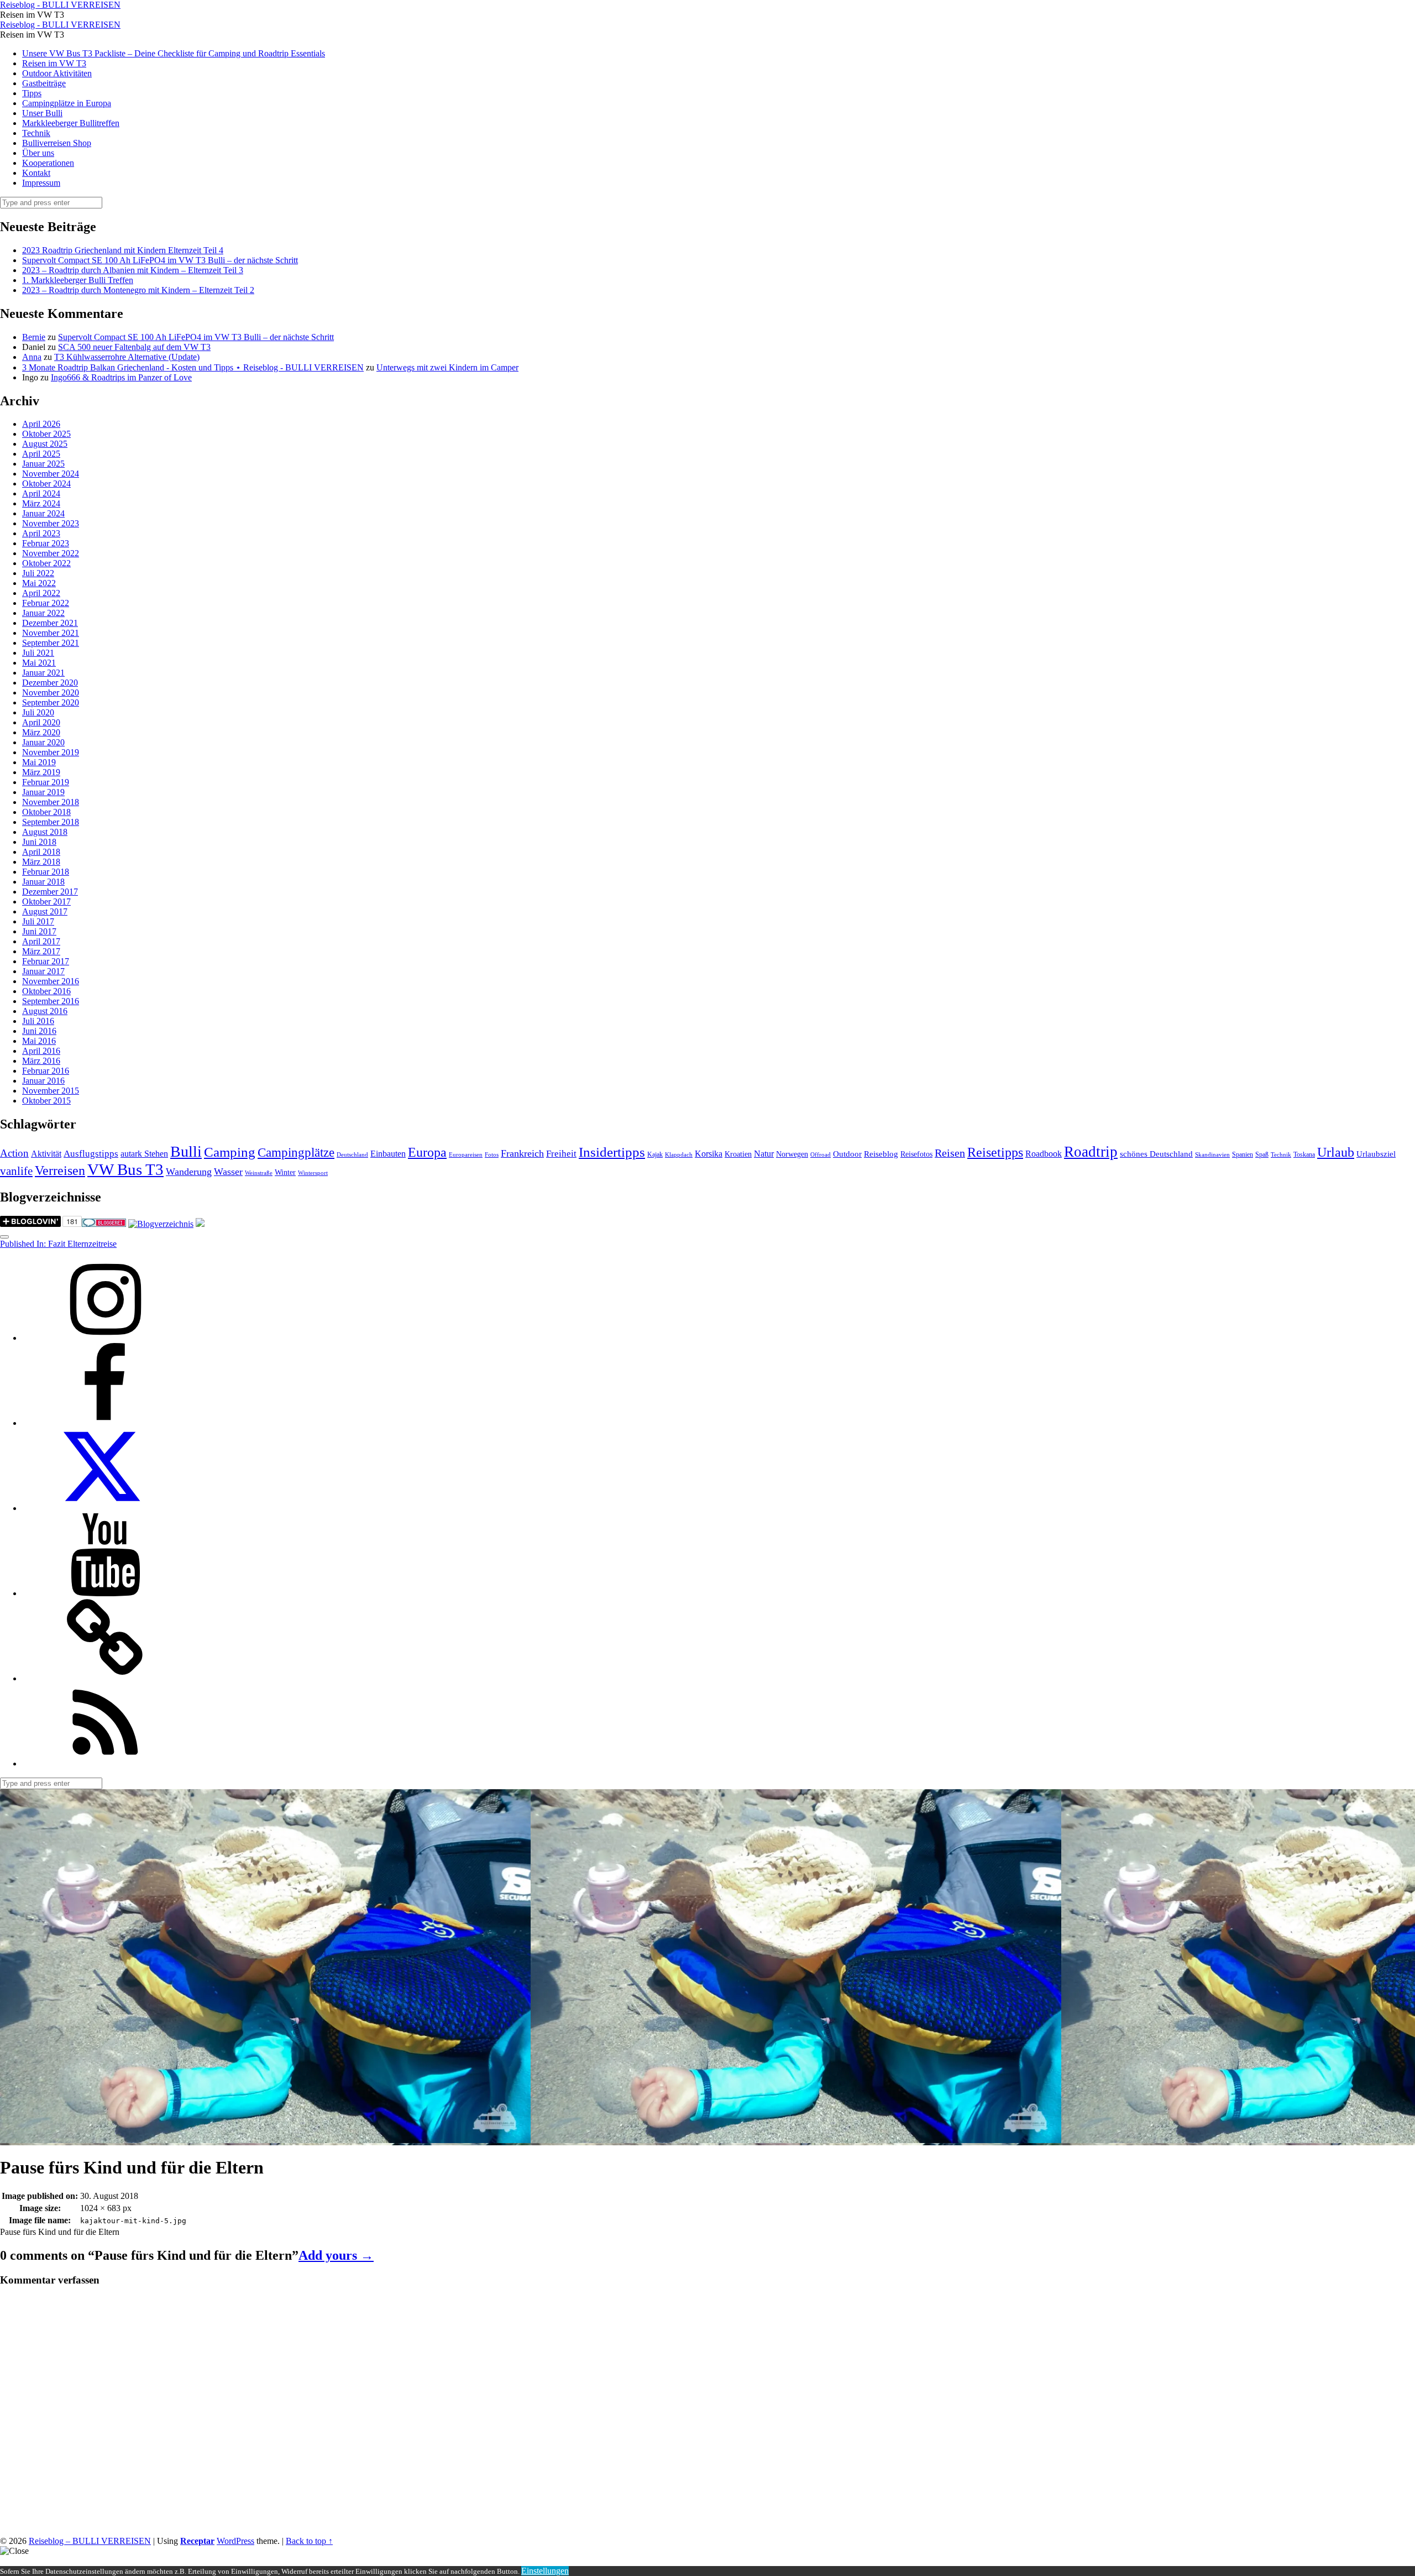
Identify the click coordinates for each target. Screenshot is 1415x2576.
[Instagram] (105, 1338)
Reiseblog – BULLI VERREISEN (90, 2541)
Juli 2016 (38, 1021)
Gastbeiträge (44, 83)
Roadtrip (1091, 1152)
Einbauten (388, 1154)
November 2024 (51, 474)
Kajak (655, 1154)
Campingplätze (296, 1152)
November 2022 (51, 553)
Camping (230, 1152)
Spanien (1243, 1154)
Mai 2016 (39, 1041)
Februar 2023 (46, 543)
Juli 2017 (38, 921)
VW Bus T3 (125, 1169)
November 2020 (51, 693)
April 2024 (41, 493)
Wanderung (189, 1172)
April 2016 (41, 1051)
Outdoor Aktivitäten (57, 73)
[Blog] (161, 1224)
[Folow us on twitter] (105, 1508)
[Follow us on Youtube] (105, 1593)
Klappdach (679, 1155)
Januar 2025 (43, 464)
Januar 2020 (43, 742)
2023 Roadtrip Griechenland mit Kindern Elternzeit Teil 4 (123, 250)
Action (14, 1153)
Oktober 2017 (46, 902)
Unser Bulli (42, 113)
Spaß (1262, 1154)
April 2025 (41, 454)
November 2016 (51, 981)
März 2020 (41, 732)
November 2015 (51, 1091)
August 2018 (45, 832)
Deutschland (352, 1155)
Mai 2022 (39, 583)
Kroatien (738, 1154)
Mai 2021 (39, 663)
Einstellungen (545, 2571)
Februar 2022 (46, 603)
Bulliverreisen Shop (57, 143)
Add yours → (336, 2255)
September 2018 (51, 822)
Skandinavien (1212, 1155)
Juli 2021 (38, 653)
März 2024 (41, 503)
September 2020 (51, 702)
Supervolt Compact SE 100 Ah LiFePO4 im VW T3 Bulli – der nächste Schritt (160, 260)
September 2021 (51, 643)
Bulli (186, 1151)
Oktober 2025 (46, 434)
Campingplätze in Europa (67, 103)
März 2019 (41, 772)
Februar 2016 (46, 1071)
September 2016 (51, 1001)
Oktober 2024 (46, 484)
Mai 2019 (39, 762)
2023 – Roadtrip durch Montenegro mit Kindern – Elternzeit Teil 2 (138, 290)
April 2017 (41, 941)
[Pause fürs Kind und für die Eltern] (265, 2140)
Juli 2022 (38, 573)
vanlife (16, 1171)
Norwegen (792, 1154)
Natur (764, 1154)
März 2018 (41, 862)
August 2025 (45, 444)
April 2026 (41, 424)
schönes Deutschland (1156, 1154)
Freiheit (561, 1154)
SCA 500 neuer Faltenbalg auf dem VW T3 (134, 347)
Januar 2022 (43, 613)
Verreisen (60, 1171)
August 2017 (45, 911)
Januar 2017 (43, 971)
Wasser (228, 1172)
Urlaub (1336, 1152)
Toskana (1304, 1154)
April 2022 (41, 593)
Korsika (709, 1154)
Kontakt (36, 173)
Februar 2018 (46, 872)
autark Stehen (144, 1154)
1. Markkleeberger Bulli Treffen (78, 280)
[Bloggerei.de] (104, 1224)
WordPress (235, 2541)
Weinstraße (259, 1173)
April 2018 (41, 852)
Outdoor (847, 1154)
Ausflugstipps (91, 1154)
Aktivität (46, 1154)
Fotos (492, 1155)
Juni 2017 (39, 931)
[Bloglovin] (105, 1678)
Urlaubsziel (1376, 1154)
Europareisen (466, 1155)
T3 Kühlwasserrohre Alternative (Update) (127, 357)
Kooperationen (48, 163)
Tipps (32, 93)
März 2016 (41, 1061)
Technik (36, 133)
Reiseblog (881, 1154)
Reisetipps (995, 1152)
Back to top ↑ (309, 2541)
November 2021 (51, 633)
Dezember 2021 (50, 623)
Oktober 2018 (46, 812)
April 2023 (41, 533)
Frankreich (522, 1153)
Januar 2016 (43, 1081)
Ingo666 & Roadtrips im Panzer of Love (121, 377)
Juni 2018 (39, 842)
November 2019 (51, 752)
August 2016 (45, 1011)
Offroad (821, 1155)
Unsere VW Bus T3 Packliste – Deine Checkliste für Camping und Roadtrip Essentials (174, 53)
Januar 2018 (43, 882)
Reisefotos (916, 1154)
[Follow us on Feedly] (105, 1764)
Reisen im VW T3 (54, 63)
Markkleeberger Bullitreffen (71, 123)
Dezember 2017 (50, 892)
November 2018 (51, 802)
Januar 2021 (43, 673)
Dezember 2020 (50, 683)
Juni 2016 (39, 1031)
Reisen (950, 1153)
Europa (427, 1152)
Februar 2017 (46, 961)
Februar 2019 (46, 782)
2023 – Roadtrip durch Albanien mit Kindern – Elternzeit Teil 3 (133, 270)
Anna (32, 357)
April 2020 (41, 722)
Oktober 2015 (46, 1101)
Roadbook (1044, 1154)
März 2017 (41, 951)
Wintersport (313, 1173)
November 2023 (51, 523)
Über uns (38, 153)
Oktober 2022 (46, 563)
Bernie (34, 337)
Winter (285, 1172)
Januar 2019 (43, 792)
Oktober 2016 (46, 991)
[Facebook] (105, 1423)
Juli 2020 (38, 712)
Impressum (41, 183)
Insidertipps (612, 1152)
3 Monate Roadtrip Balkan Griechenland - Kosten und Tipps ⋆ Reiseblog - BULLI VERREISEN (193, 367)
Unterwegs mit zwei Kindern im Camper (447, 367)
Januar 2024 (43, 513)
